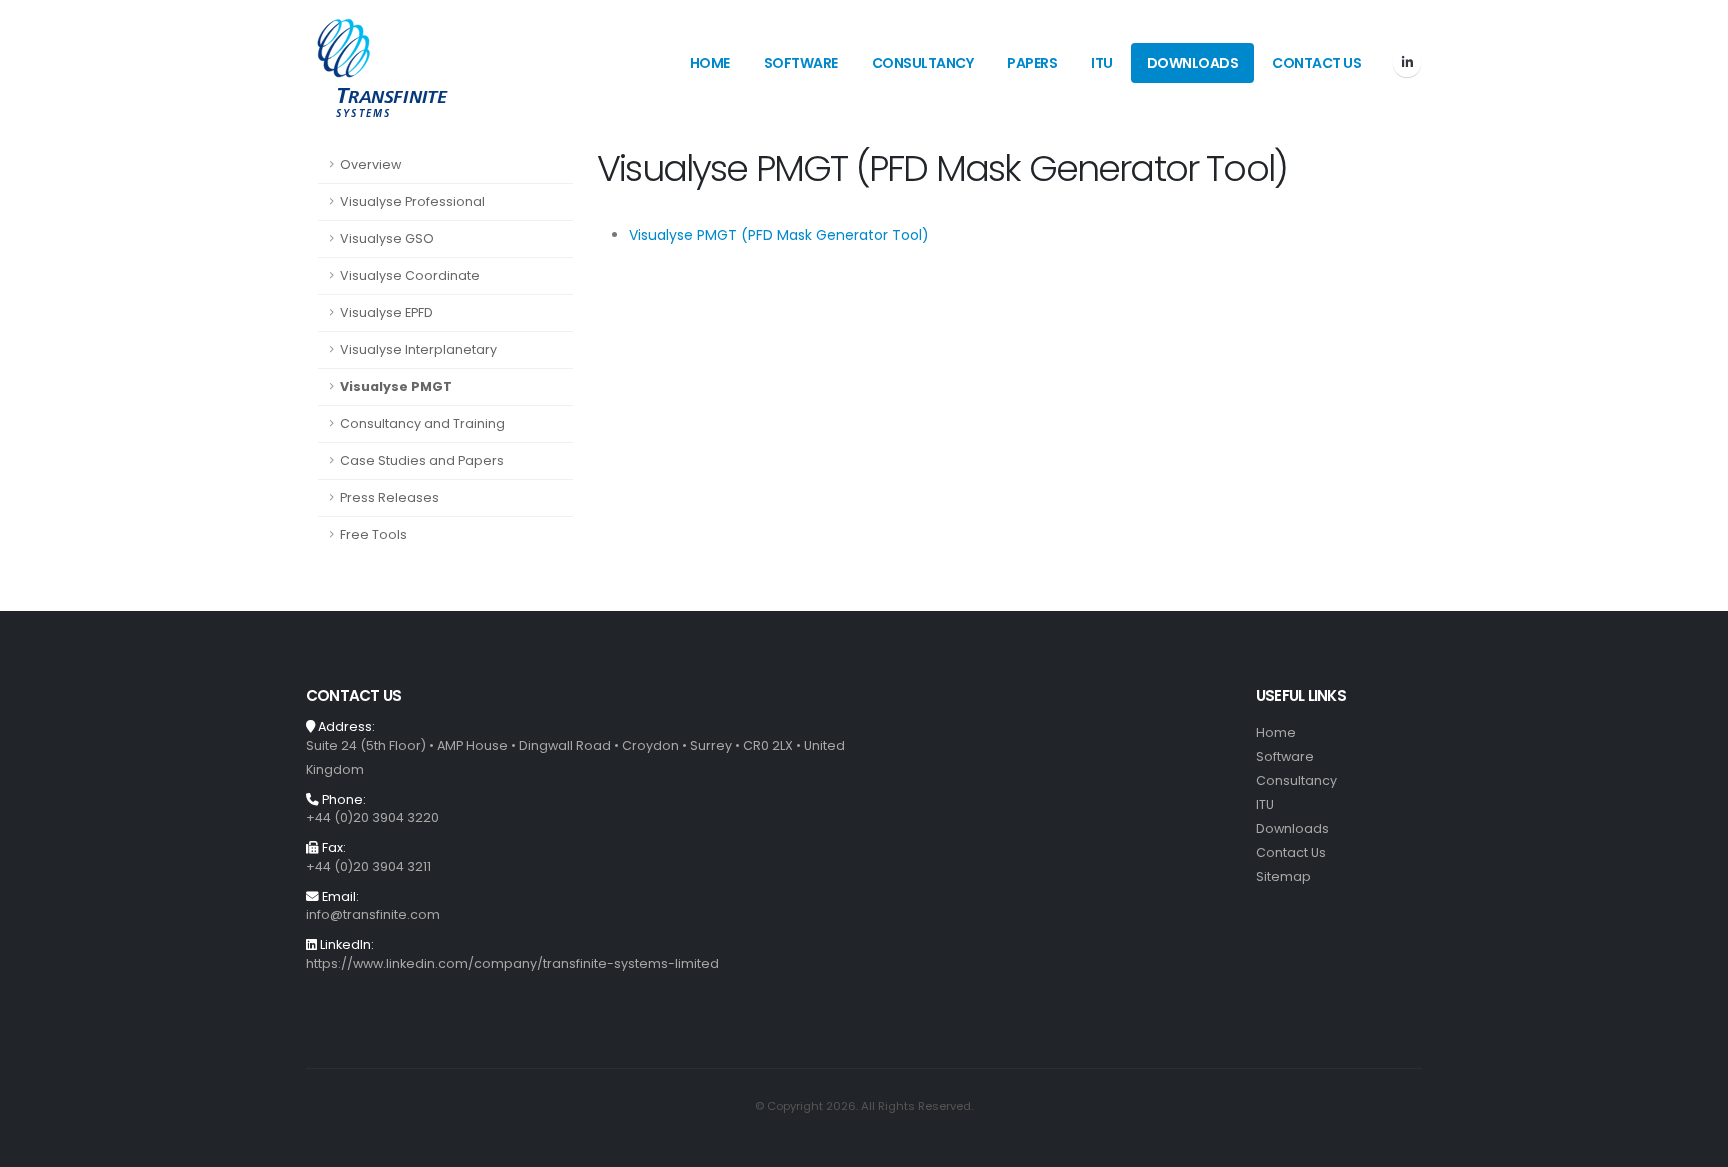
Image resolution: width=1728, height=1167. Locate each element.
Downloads (1193, 63)
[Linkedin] (1407, 63)
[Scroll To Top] (1693, 1144)
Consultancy (923, 63)
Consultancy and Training (422, 423)
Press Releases (389, 497)
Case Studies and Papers (422, 460)
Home (710, 63)
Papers (1032, 63)
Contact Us (1316, 63)
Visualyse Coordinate (410, 275)
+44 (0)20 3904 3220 (372, 817)
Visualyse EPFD (386, 312)
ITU (1102, 63)
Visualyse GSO (387, 238)
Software (801, 63)
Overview (370, 164)
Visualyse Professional (412, 201)
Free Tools (373, 534)
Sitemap (1283, 876)
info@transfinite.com (373, 914)
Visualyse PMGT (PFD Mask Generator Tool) (779, 235)
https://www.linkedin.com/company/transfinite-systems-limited (512, 963)
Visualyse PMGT (396, 386)
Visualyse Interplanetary (418, 349)
